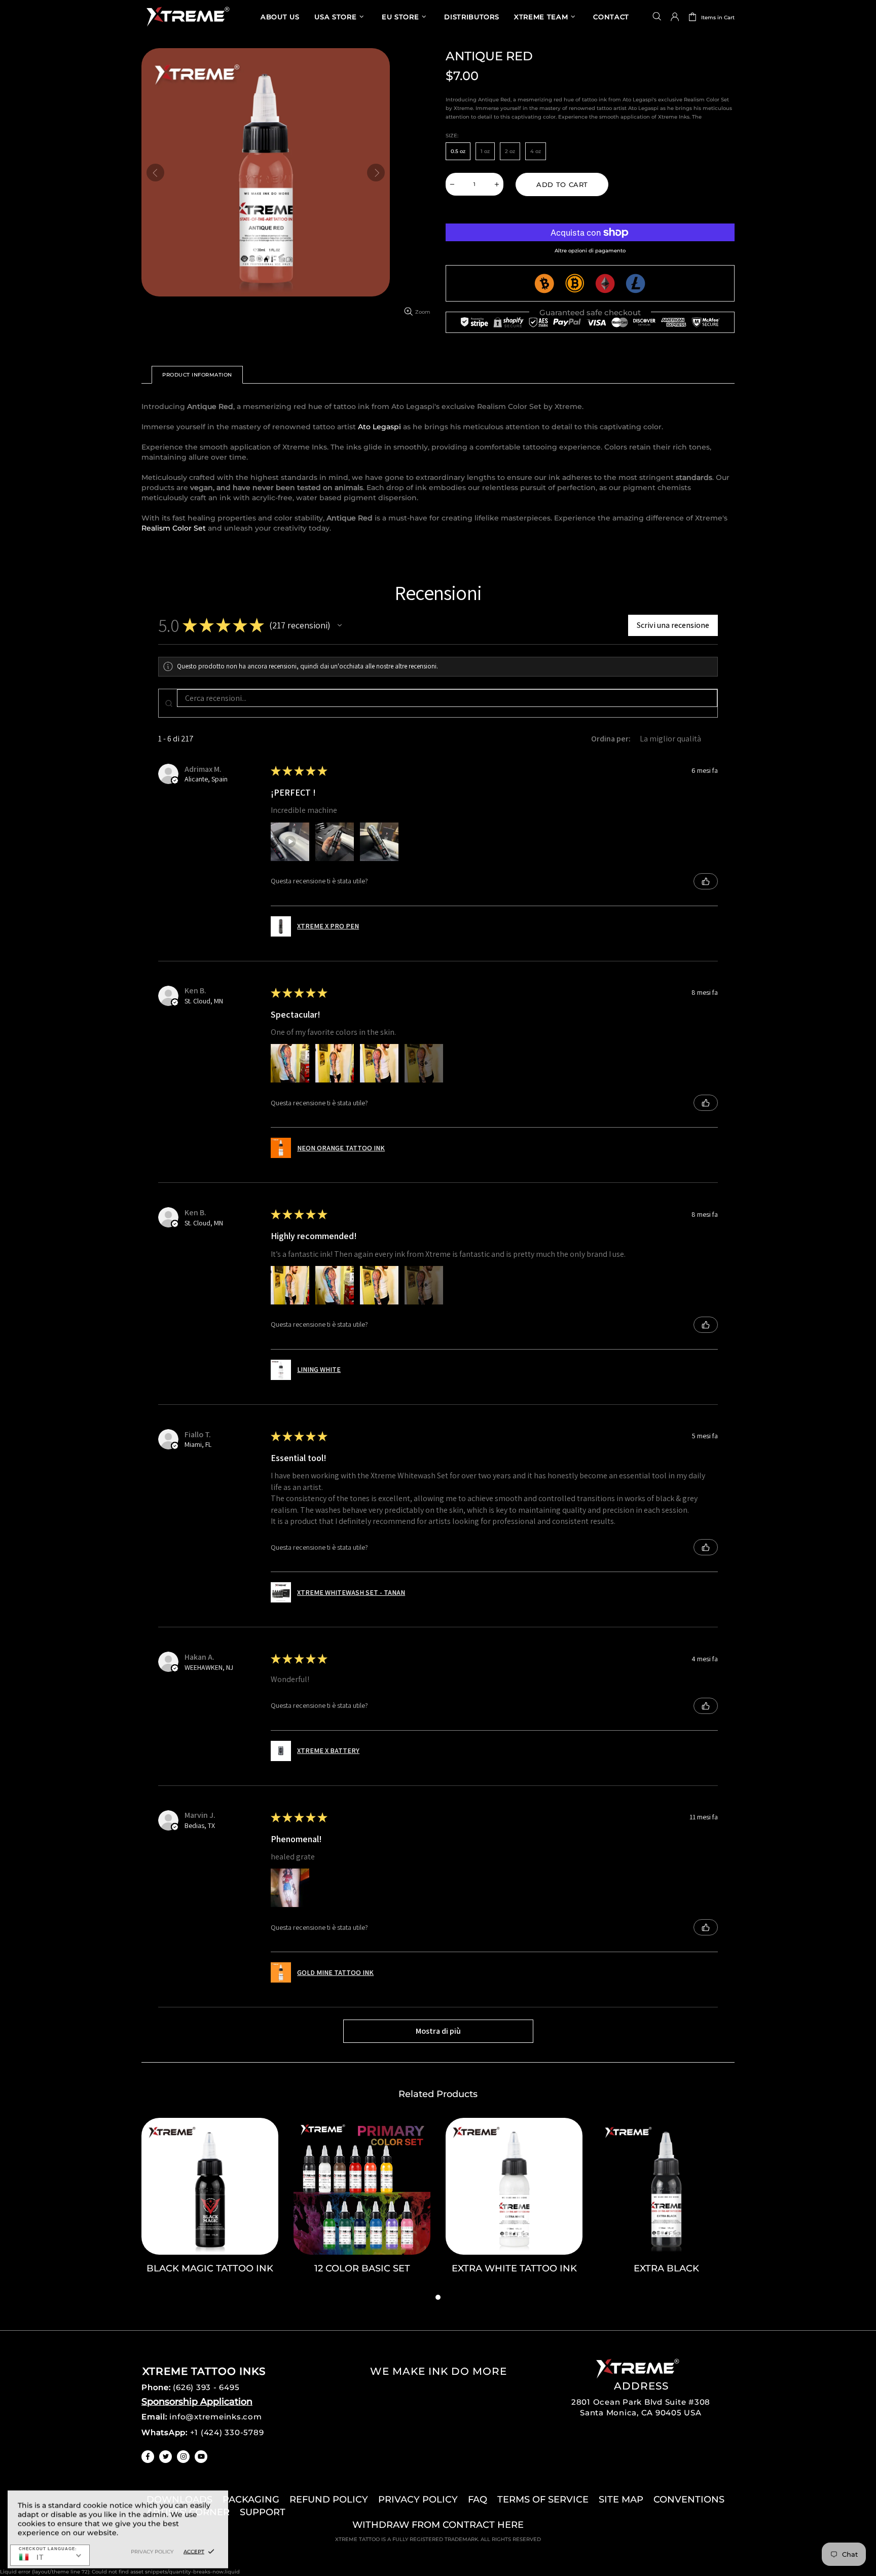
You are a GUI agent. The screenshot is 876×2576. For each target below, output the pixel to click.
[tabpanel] (210, 2205)
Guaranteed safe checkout (590, 312)
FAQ (478, 2499)
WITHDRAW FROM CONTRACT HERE (438, 2525)
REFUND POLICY (329, 2499)
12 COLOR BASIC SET (362, 2268)
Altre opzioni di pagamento (590, 251)
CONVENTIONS (689, 2499)
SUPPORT (263, 2512)
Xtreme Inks (187, 16)
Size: (452, 136)
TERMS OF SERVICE (543, 2499)
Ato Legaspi (379, 427)
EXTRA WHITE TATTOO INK (514, 2268)
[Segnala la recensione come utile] (706, 881)
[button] (340, 625)
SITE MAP (621, 2499)
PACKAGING (251, 2499)
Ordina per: (611, 739)
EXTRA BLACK (666, 2268)
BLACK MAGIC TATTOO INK (210, 2268)
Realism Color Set (174, 528)
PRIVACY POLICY (418, 2499)
